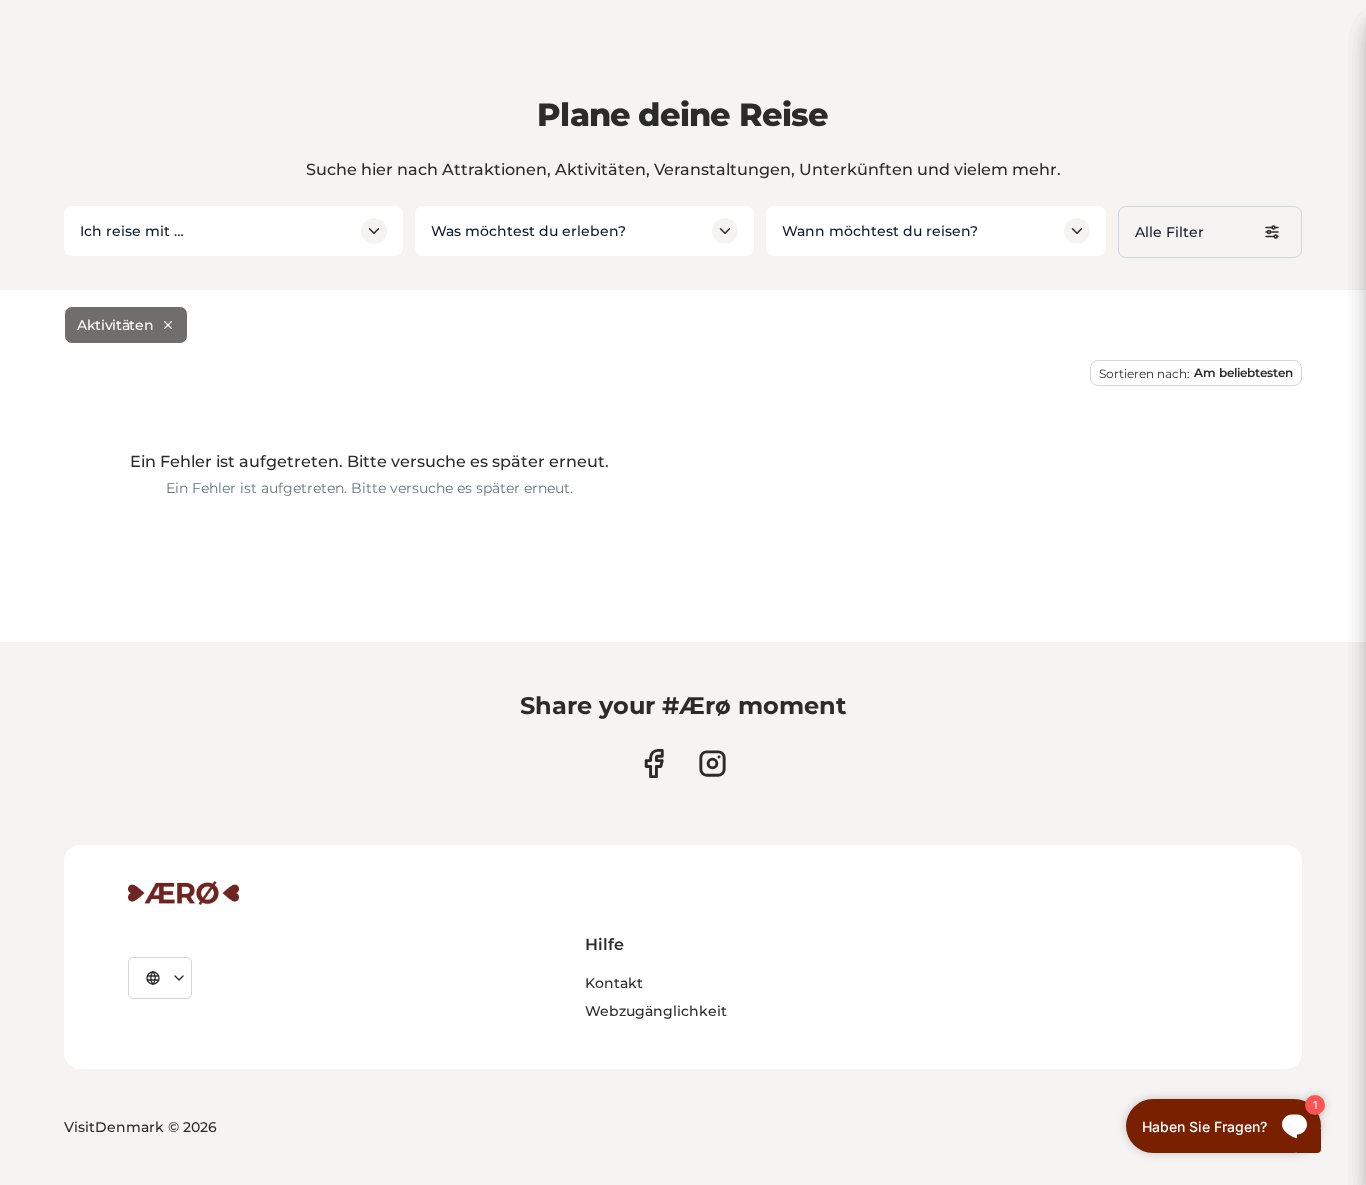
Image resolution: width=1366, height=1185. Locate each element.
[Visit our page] (712, 763)
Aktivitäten (115, 325)
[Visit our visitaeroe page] (653, 763)
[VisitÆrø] (183, 893)
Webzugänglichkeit (656, 1011)
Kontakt (614, 983)
